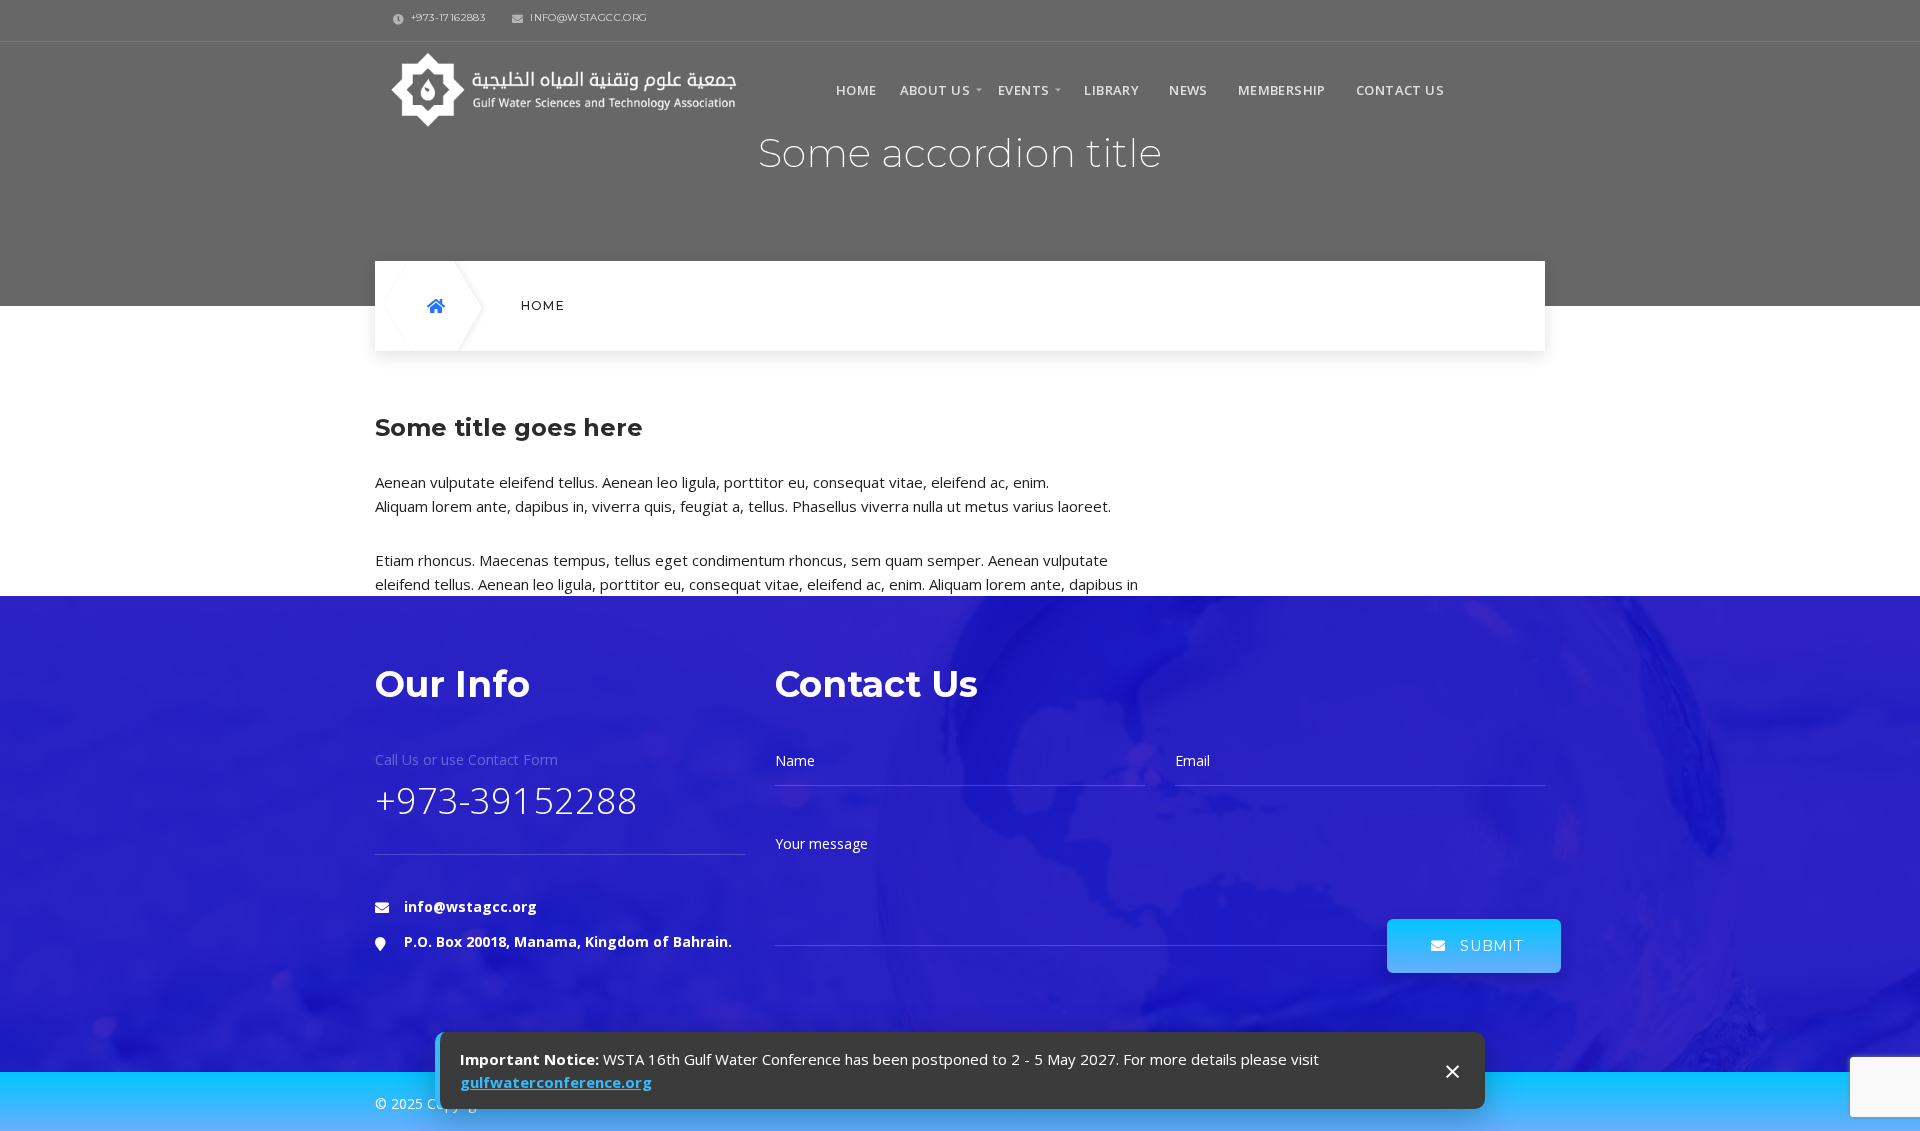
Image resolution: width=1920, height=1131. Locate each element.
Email (1192, 761)
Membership (1282, 90)
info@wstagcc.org (470, 906)
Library (1111, 90)
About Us (935, 90)
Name (795, 761)
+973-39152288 (506, 800)
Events (1023, 90)
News (1188, 90)
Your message (821, 844)
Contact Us (1400, 90)
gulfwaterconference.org (556, 1082)
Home (856, 90)
